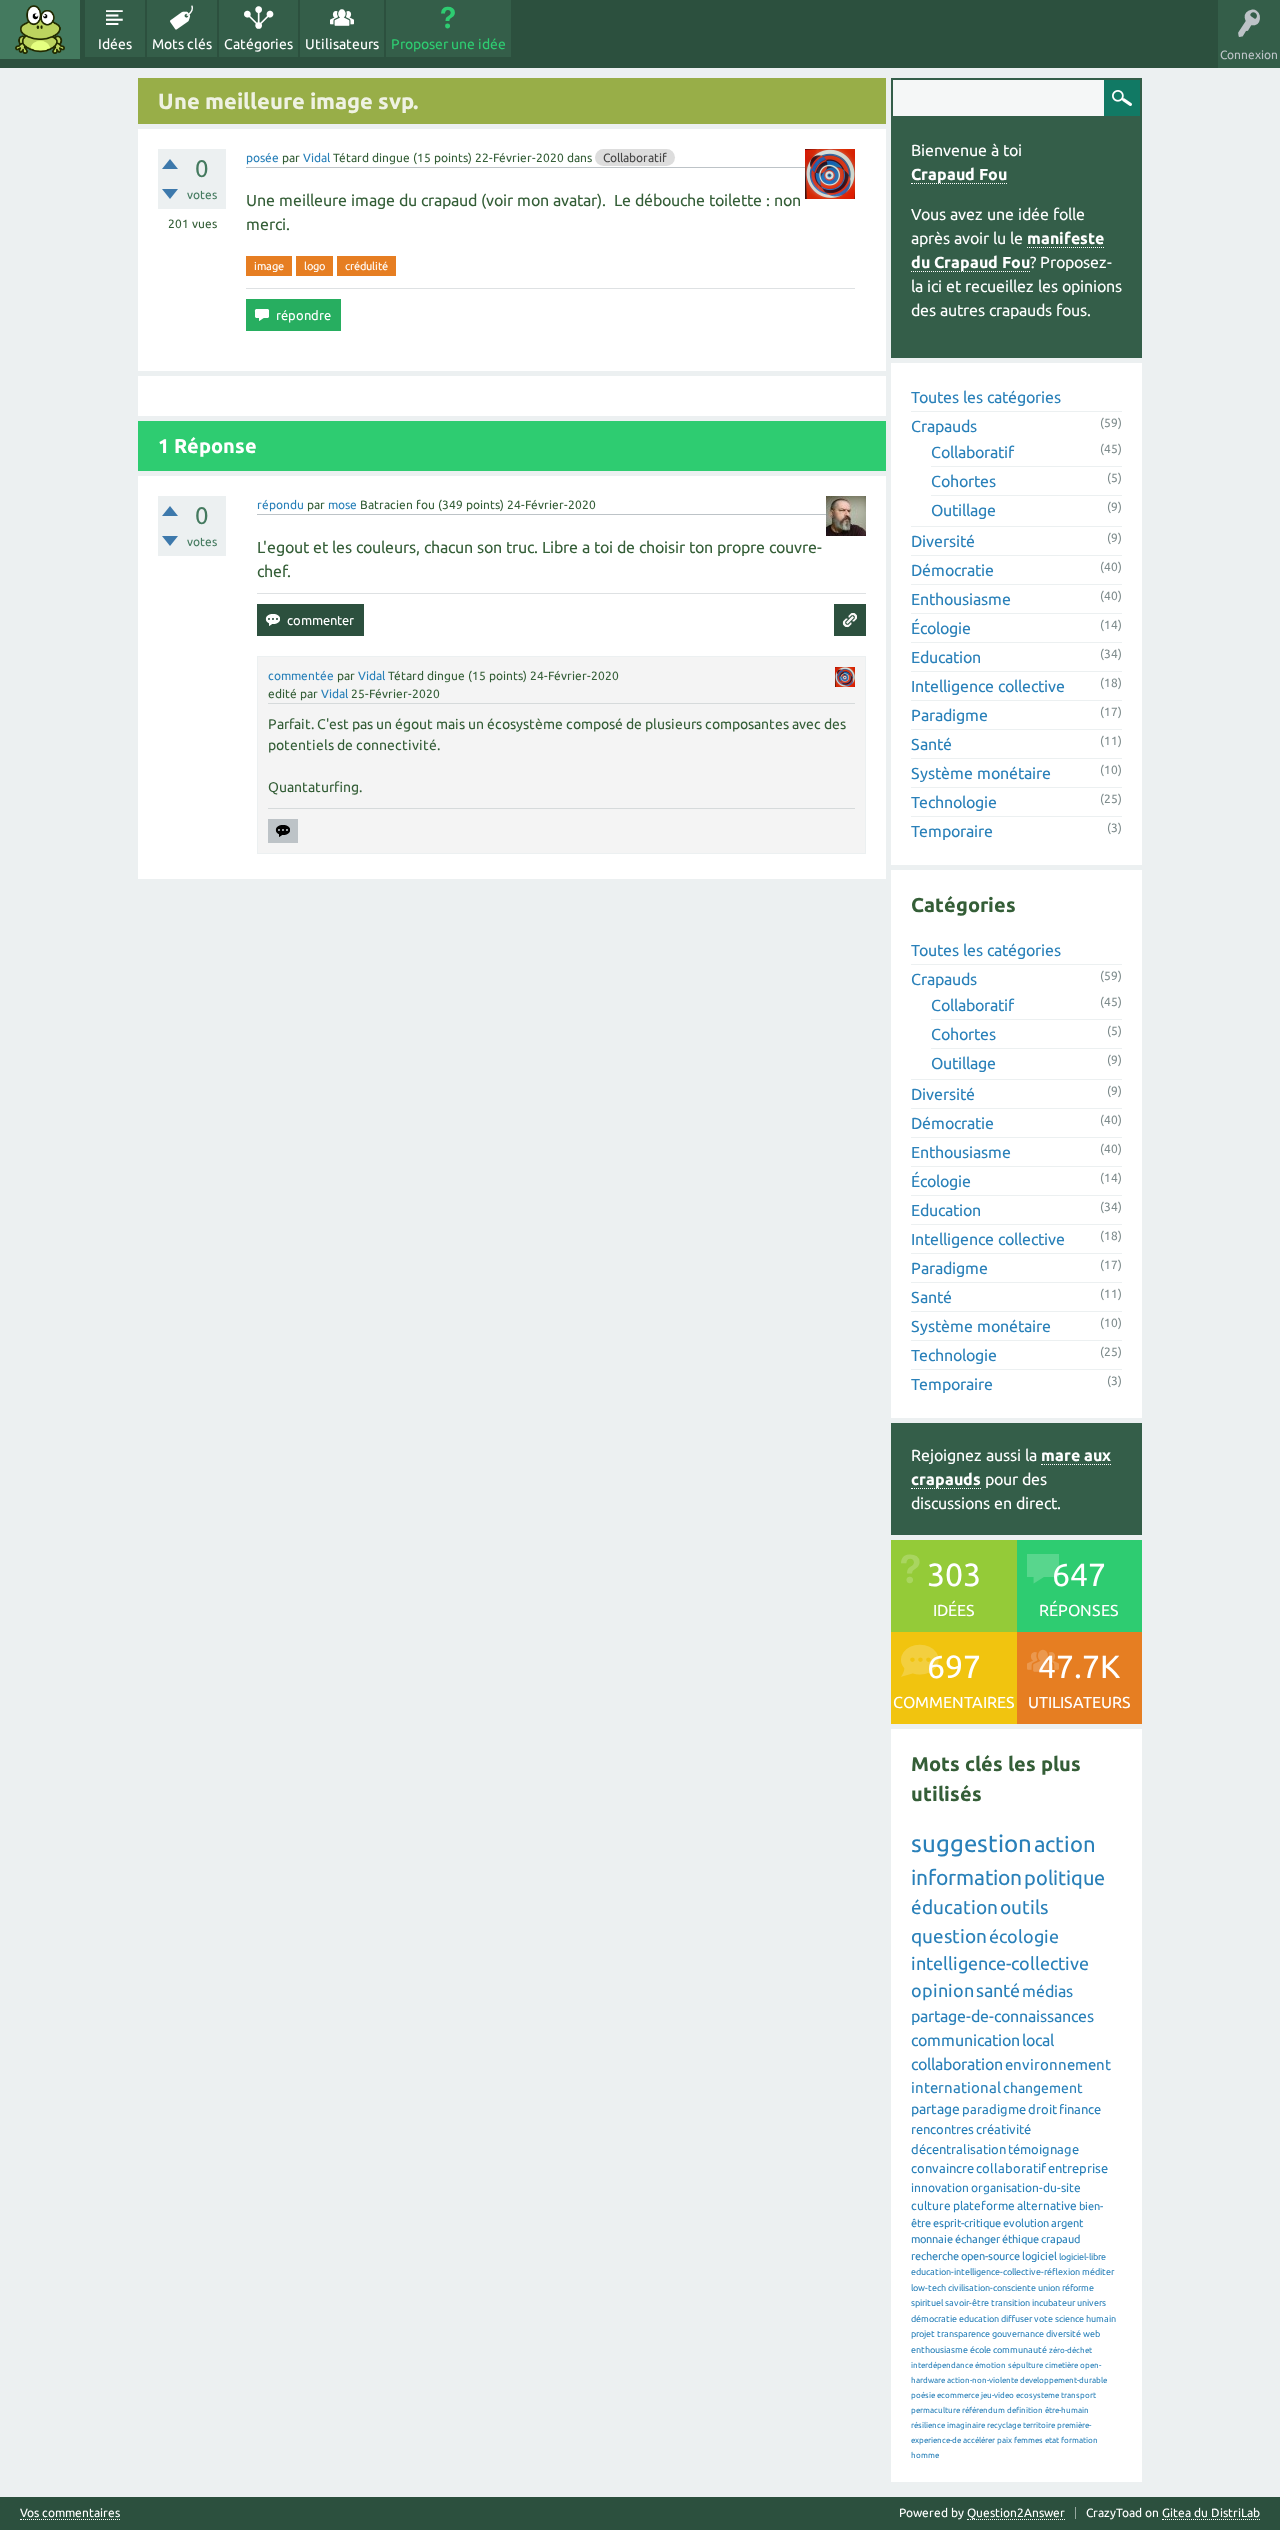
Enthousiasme (961, 599)
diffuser (1016, 2319)
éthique (1020, 2239)
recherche (935, 2256)
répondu (280, 504)
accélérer (979, 2440)
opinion (942, 1990)
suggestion (971, 1843)
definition (1025, 2410)
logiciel (1039, 2256)
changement (1043, 2088)
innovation (940, 2187)
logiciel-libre (1082, 2257)
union (1049, 2288)
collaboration (957, 2064)
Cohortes (963, 481)
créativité (1003, 2129)
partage (935, 2109)
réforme (1078, 2288)
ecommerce (958, 2395)
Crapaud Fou (959, 174)
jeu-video (997, 2395)
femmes (1028, 2440)
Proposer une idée (448, 44)
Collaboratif (635, 157)
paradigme (994, 2109)
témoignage (1043, 2149)
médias (1047, 1991)
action (1065, 1843)
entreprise (1078, 2168)
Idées (115, 44)
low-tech (928, 2288)
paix (1004, 2440)
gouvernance (1018, 2334)
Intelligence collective (988, 686)
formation (1079, 2440)
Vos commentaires (70, 2513)
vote (1043, 2319)
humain (1101, 2319)
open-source (990, 2256)
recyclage (1004, 2425)
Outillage (963, 510)
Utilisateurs (342, 44)
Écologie (941, 628)
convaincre (942, 2168)
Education (946, 657)
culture (931, 2205)
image (269, 266)
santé (998, 1990)
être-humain (1067, 2410)
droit (1042, 2109)
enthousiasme (939, 2350)
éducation (954, 1907)
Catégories (258, 44)
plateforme (984, 2205)
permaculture (935, 2410)
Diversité (943, 541)
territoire (1039, 2425)
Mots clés (182, 44)
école (980, 2350)
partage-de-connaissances (1002, 2016)
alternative (1047, 2205)
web (1091, 2334)
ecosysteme (1037, 2395)
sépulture (1025, 2365)
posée (262, 157)
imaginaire (966, 2425)
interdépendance (942, 2365)
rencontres (942, 2129)
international (956, 2087)
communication (965, 2040)
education (979, 2319)
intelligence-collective (1000, 1963)
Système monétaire (981, 773)
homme (925, 2455)
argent (1067, 2223)
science (1069, 2319)
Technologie (954, 802)
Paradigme (949, 715)
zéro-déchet (1070, 2350)
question (949, 1936)
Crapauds (944, 426)
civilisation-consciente (992, 2288)
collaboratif (1011, 2168)
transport (1078, 2395)
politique (1064, 1877)
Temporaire (952, 831)
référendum (983, 2410)
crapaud (1060, 2239)
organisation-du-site (1026, 2187)
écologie (1024, 1936)
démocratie (934, 2319)
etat (1052, 2440)
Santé (931, 744)
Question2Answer (1016, 2512)
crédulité (366, 266)
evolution (1026, 2223)
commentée (301, 675)
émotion (990, 2365)
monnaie (932, 2239)
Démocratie (952, 570)
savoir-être (967, 2303)
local (1038, 2040)
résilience (928, 2425)
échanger (977, 2239)
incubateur (1053, 2303)
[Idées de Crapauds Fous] (40, 29)
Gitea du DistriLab (1211, 2512)
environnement (1058, 2064)
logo (314, 266)
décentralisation (958, 2149)
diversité (1063, 2334)
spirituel (927, 2303)
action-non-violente (982, 2380)
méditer (1098, 2272)
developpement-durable (1063, 2380)
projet (923, 2334)
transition (1010, 2303)
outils (1024, 1907)
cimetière (1061, 2365)
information (966, 1877)
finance (1080, 2109)
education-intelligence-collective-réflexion (995, 2272)
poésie (923, 2395)
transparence (963, 2334)
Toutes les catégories (986, 397)
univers (1091, 2303)
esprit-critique (967, 2223)
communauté (1020, 2350)
